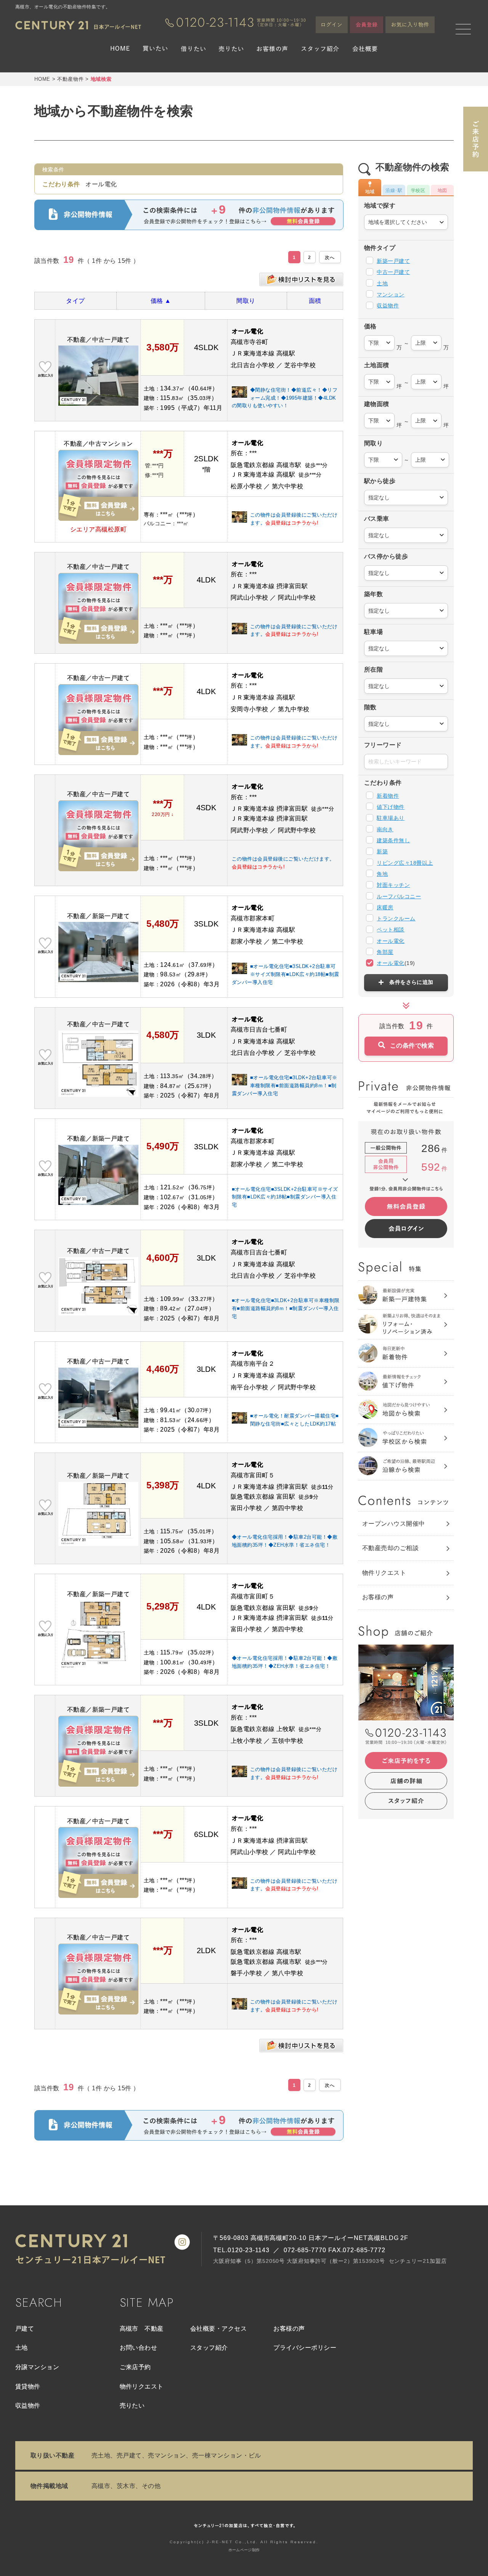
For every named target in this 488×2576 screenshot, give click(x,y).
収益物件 (388, 306)
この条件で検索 (412, 1046)
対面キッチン (393, 885)
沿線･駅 (394, 190)
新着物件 (388, 796)
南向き (385, 829)
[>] (330, 257)
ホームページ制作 (244, 2550)
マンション (390, 294)
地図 (442, 190)
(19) (396, 963)
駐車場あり (390, 818)
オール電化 (390, 941)
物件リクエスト (384, 1573)
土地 (382, 283)
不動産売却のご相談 (390, 1548)
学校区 (418, 190)
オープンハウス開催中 (394, 1524)
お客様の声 (378, 1597)
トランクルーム (396, 918)
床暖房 (385, 907)
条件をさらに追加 (411, 982)
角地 (382, 874)
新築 (382, 851)
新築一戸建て (393, 261)
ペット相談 (390, 930)
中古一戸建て (393, 272)
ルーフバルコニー (399, 896)
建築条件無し (393, 840)
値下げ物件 (390, 807)
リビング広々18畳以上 (405, 863)
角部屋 (385, 952)
